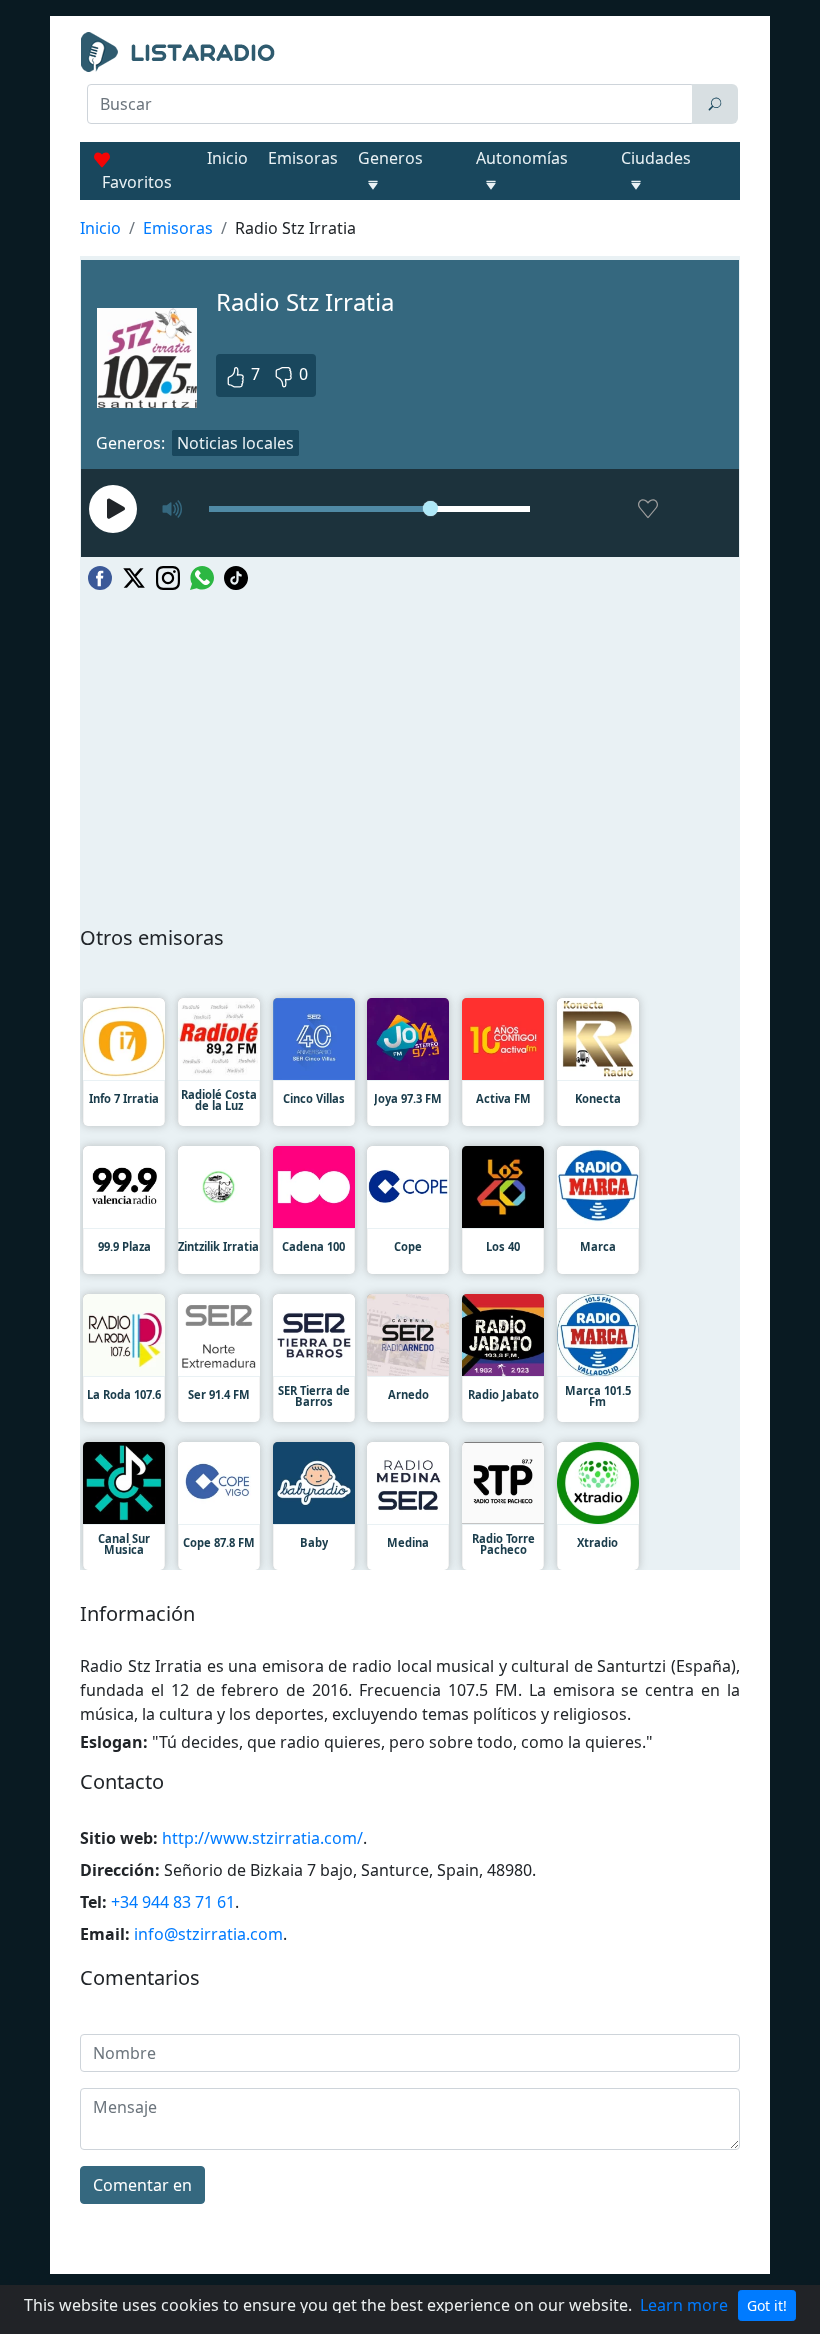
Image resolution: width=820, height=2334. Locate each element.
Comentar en (142, 2185)
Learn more (684, 2305)
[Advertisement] (410, 176)
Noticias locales (235, 443)
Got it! (767, 2305)
